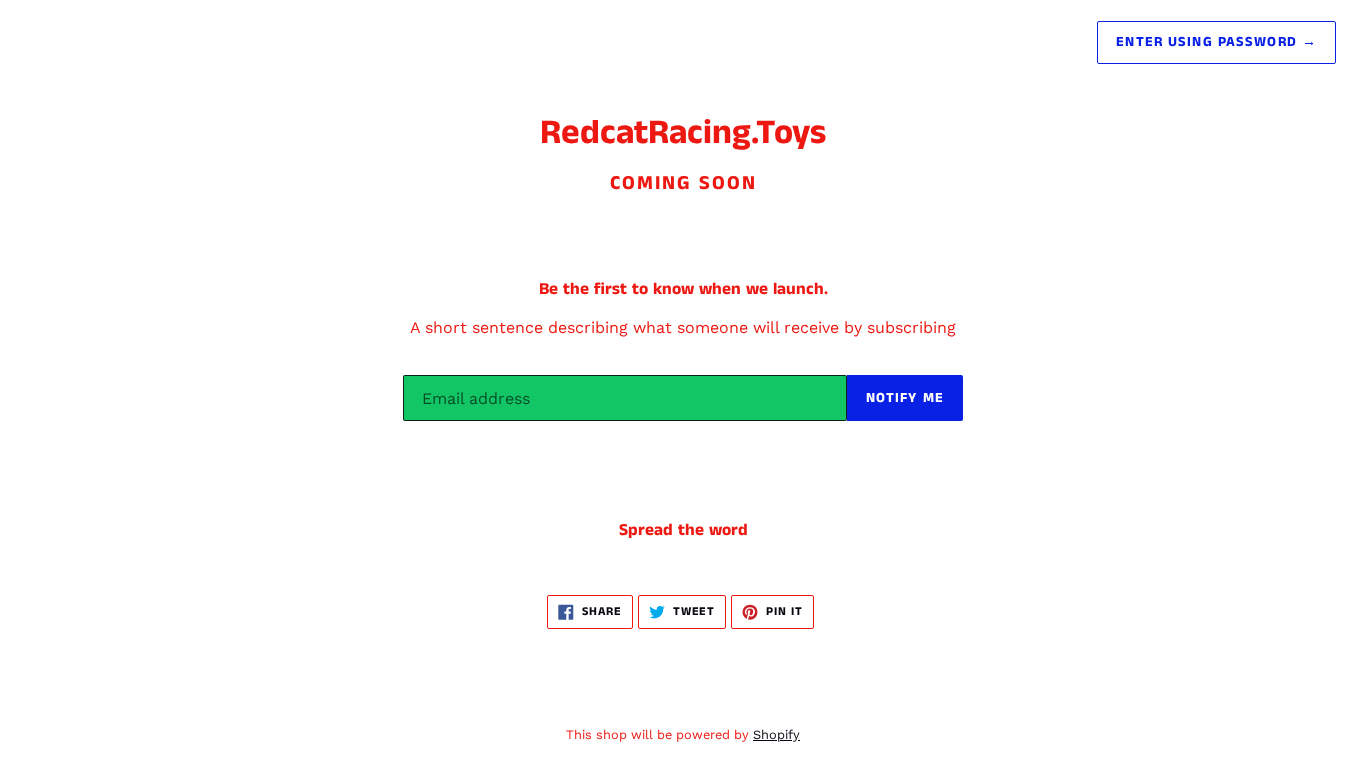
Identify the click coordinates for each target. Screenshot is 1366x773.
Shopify (776, 734)
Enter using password (1216, 42)
